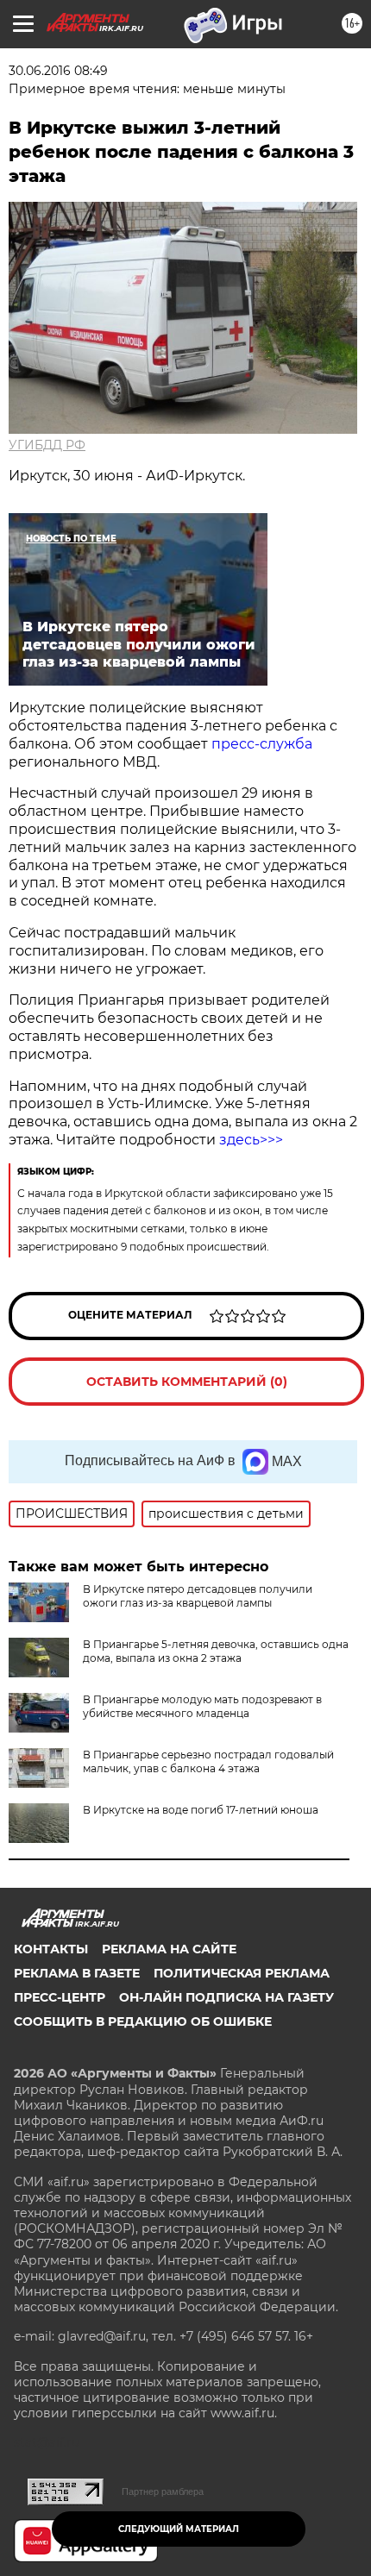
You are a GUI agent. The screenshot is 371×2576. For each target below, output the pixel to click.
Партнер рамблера (163, 2491)
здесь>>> (251, 1140)
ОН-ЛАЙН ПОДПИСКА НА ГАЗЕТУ (226, 1997)
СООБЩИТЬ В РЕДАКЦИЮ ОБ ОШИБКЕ (143, 2021)
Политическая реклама (242, 1973)
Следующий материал (179, 2529)
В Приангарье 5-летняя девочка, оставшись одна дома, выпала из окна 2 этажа (216, 1651)
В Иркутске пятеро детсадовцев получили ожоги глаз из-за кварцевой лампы (198, 1596)
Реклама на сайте (169, 1949)
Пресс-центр (60, 1997)
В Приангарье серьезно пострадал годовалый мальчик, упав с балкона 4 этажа (208, 1761)
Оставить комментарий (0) (187, 1382)
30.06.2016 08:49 (58, 71)
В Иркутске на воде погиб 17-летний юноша (201, 1810)
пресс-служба (260, 744)
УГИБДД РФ (47, 445)
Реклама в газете (77, 1973)
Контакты (51, 1949)
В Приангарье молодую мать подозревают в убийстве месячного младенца (202, 1706)
